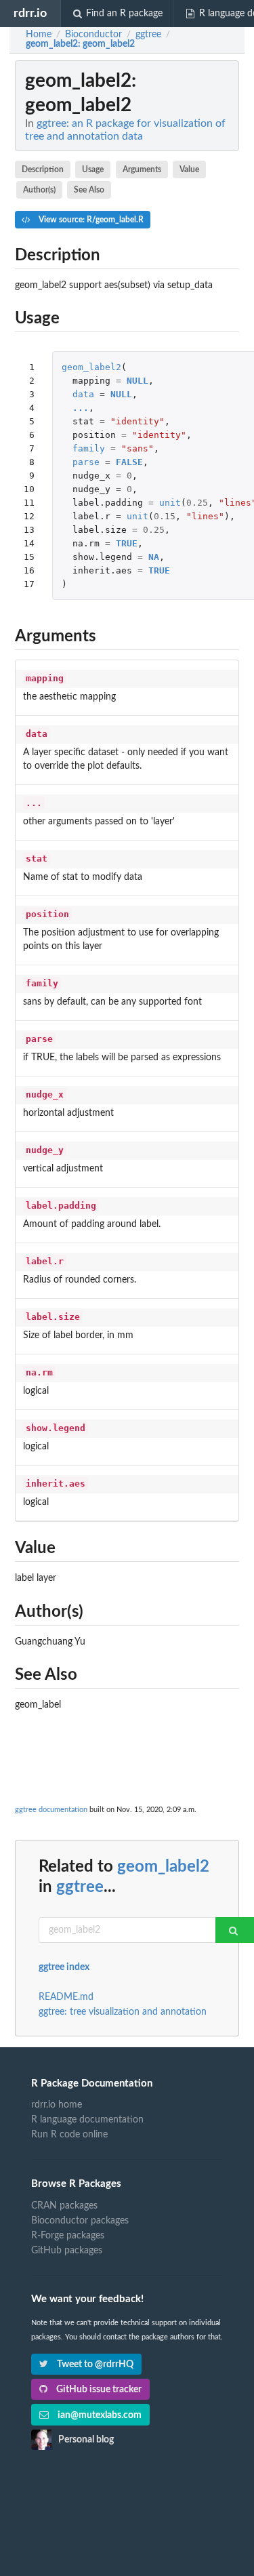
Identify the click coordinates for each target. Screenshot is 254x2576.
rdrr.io (30, 13)
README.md (66, 1997)
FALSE (129, 462)
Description (43, 169)
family (89, 448)
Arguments (142, 169)
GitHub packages (67, 2251)
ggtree (80, 1887)
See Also (89, 190)
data (83, 394)
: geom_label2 (80, 44)
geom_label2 (91, 367)
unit (170, 503)
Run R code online (69, 2135)
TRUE (127, 543)
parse (86, 462)
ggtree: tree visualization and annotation (123, 2012)
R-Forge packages (68, 2236)
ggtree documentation (51, 1810)
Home (39, 35)
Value (189, 169)
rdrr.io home (57, 2105)
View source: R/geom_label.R (90, 220)
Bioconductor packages (80, 2221)
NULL (137, 381)
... (81, 408)
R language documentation (87, 2120)
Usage (93, 169)
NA (154, 557)
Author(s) (39, 190)
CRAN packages (64, 2206)
